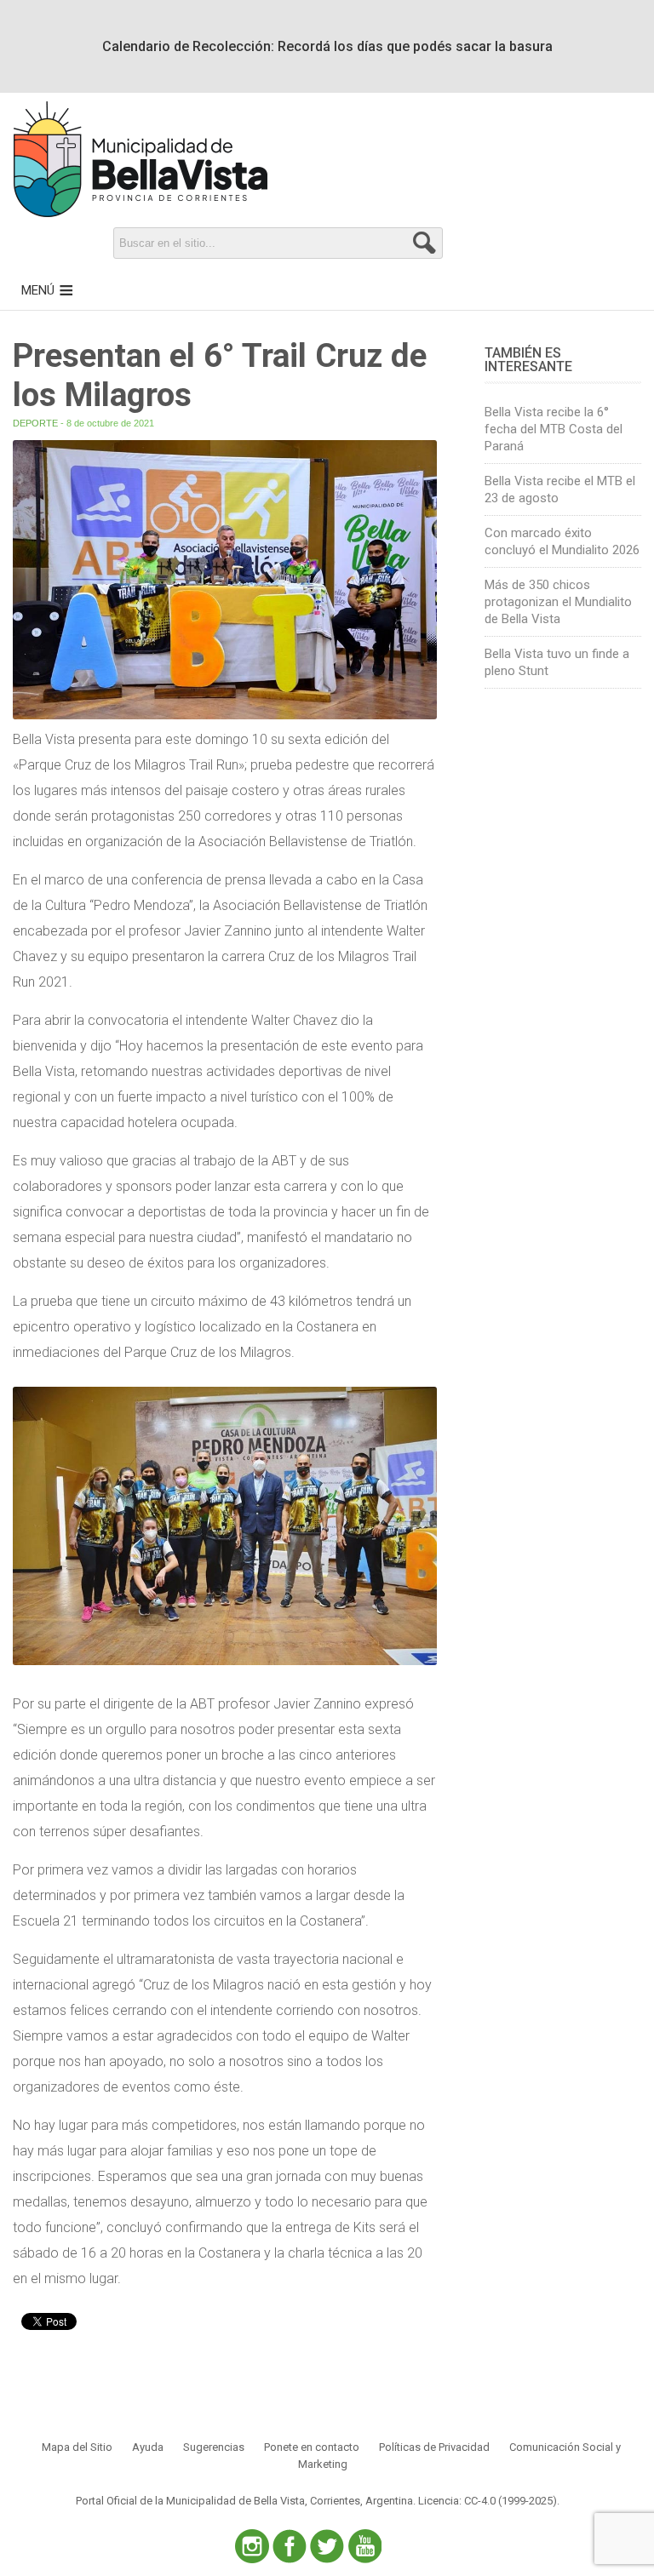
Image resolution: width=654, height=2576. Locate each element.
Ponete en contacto (312, 2447)
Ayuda (148, 2447)
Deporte (35, 423)
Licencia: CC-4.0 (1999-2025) (488, 2501)
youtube (364, 2546)
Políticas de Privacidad (434, 2447)
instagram (252, 2546)
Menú (38, 290)
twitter (327, 2546)
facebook (290, 2546)
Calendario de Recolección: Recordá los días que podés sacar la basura (327, 46)
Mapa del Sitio (77, 2447)
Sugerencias (214, 2447)
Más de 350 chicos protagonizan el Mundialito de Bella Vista (558, 602)
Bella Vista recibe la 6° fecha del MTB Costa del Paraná (554, 429)
